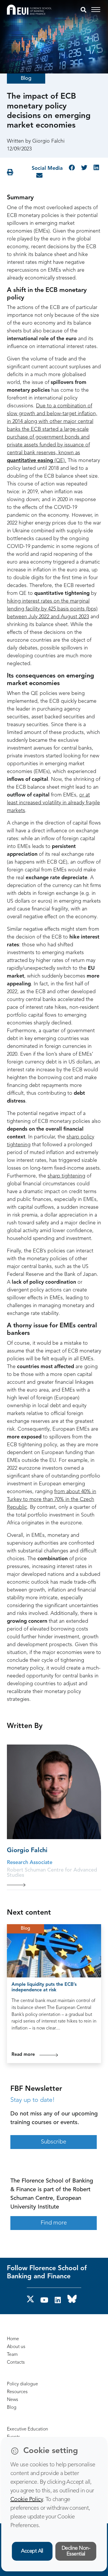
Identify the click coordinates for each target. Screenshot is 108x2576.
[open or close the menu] (97, 10)
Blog (26, 78)
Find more (54, 2223)
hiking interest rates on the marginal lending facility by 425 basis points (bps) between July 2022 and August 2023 (52, 609)
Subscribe (54, 2142)
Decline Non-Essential (76, 2551)
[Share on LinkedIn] (96, 168)
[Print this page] (10, 172)
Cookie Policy (27, 2500)
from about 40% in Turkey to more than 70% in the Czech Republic (52, 1499)
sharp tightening (66, 1176)
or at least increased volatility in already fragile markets (53, 803)
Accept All (32, 2551)
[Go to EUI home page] (29, 10)
